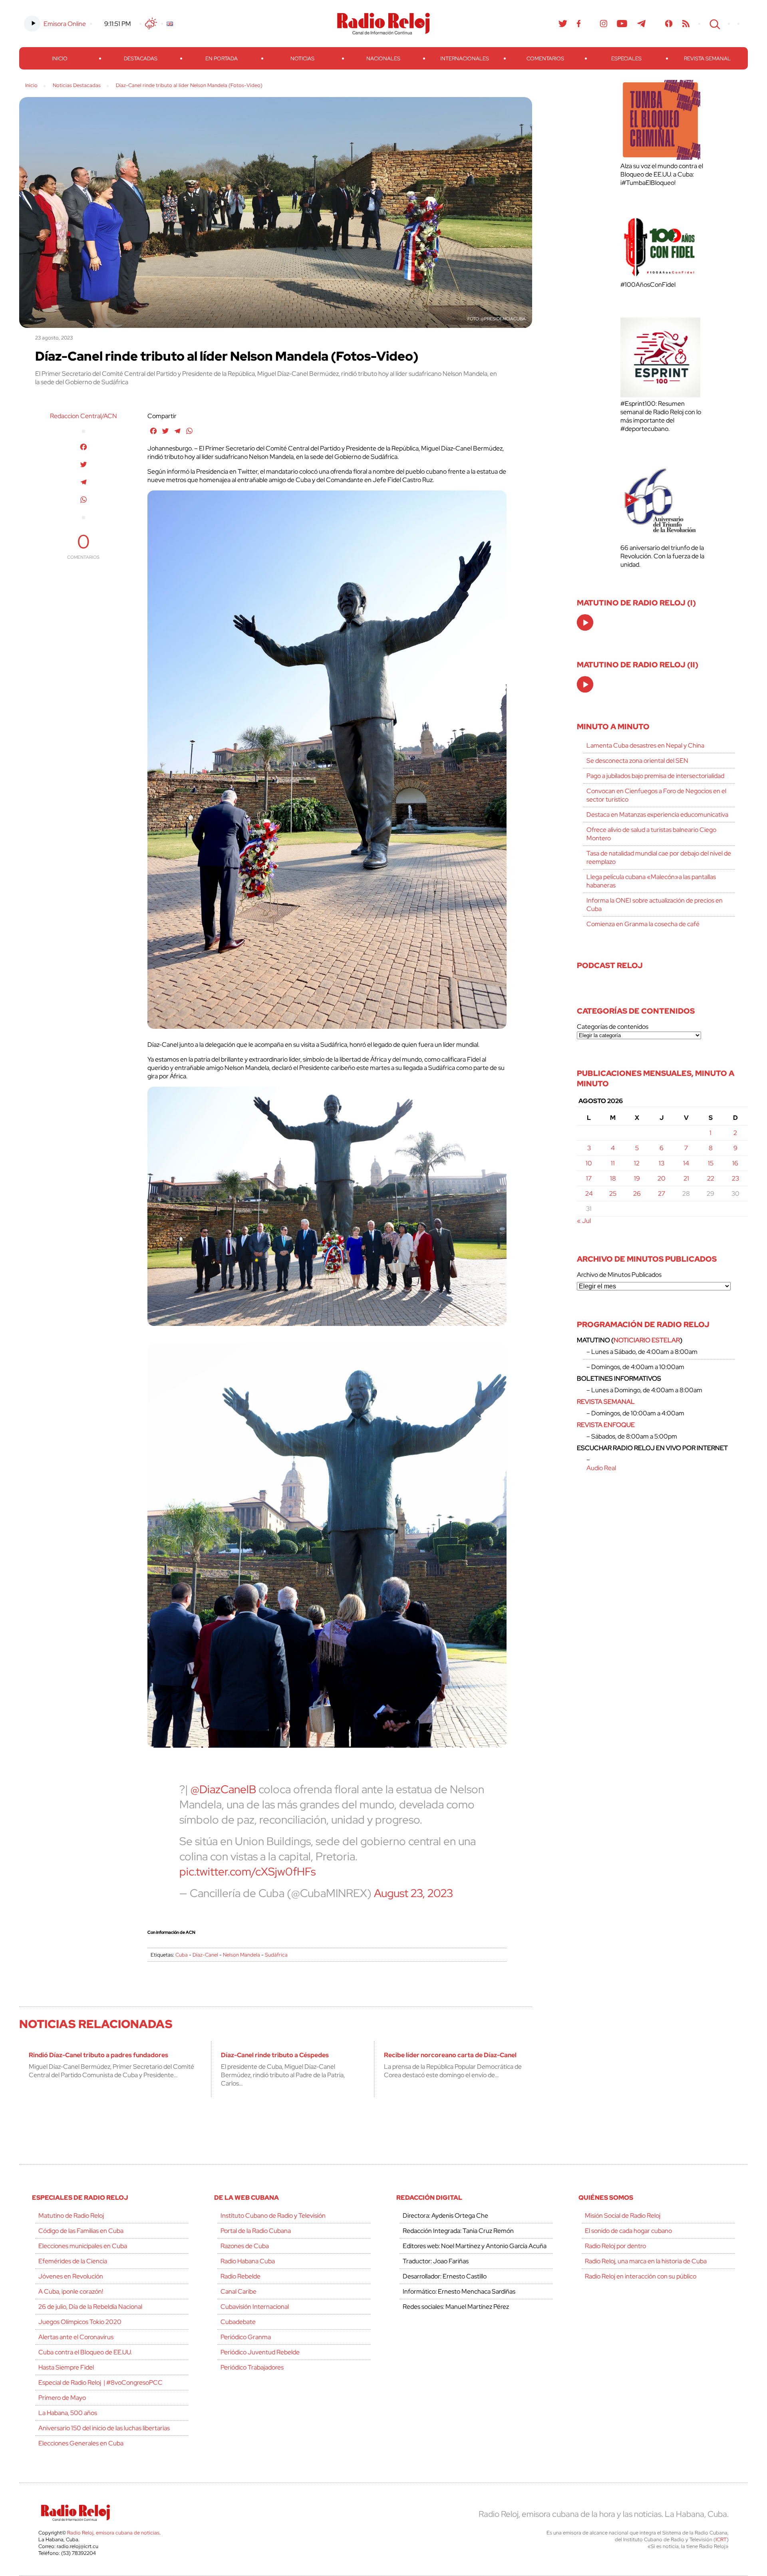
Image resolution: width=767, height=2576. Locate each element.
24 (589, 1194)
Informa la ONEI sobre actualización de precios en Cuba (655, 905)
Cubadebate (238, 2322)
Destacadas (141, 59)
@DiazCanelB (223, 1789)
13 (662, 1163)
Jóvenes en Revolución (71, 2276)
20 (662, 1178)
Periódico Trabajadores (252, 2367)
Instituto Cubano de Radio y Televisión (273, 2216)
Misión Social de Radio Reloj (623, 2216)
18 (613, 1178)
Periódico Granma (246, 2337)
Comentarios (545, 59)
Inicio (60, 59)
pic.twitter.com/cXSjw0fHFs (247, 1871)
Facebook (579, 24)
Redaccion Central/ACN (83, 416)
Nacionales (383, 59)
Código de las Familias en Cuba (81, 2231)
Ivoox (669, 24)
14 (686, 1163)
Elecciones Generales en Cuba (81, 2443)
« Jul (584, 1221)
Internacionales (465, 59)
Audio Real (601, 1468)
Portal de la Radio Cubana (256, 2231)
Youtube (622, 24)
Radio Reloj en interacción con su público (641, 2276)
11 (613, 1163)
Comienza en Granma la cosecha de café (643, 924)
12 (637, 1163)
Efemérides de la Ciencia (73, 2261)
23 (735, 1178)
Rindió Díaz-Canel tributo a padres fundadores (98, 2055)
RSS (686, 24)
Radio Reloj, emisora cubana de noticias (113, 2533)
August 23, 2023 (413, 1893)
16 (735, 1163)
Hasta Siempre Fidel (66, 2367)
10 (589, 1163)
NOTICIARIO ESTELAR (647, 1340)
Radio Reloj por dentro (615, 2246)
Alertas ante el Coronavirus (76, 2337)
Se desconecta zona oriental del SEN (637, 761)
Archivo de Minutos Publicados (619, 1275)
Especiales (626, 59)
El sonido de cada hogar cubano (628, 2231)
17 (589, 1178)
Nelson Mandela (241, 1955)
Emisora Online (65, 24)
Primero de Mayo (62, 2398)
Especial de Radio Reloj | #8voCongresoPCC (100, 2383)
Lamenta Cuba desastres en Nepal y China (645, 745)
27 (662, 1194)
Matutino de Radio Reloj (71, 2216)
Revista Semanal (707, 59)
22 (711, 1178)
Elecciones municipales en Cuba (83, 2246)
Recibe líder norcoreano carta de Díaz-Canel (450, 2055)
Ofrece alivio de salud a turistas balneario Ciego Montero (651, 834)
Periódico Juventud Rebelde (260, 2352)
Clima (151, 24)
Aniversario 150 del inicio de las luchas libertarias (104, 2428)
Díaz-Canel (205, 1955)
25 (613, 1194)
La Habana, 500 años (68, 2413)
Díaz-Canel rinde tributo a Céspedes (275, 2055)
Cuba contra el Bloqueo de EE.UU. (85, 2352)
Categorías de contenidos (613, 1027)
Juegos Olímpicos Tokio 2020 (80, 2322)
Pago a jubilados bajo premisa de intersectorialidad (655, 776)
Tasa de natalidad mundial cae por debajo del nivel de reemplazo (659, 857)
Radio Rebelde (240, 2276)
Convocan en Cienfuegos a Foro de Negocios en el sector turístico (656, 795)
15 (711, 1163)
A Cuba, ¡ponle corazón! (71, 2291)
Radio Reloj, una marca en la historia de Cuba (646, 2261)
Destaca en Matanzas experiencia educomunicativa (657, 815)
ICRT (721, 2539)
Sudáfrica (276, 1955)
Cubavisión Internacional (255, 2307)
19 (637, 1178)
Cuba (182, 1955)
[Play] (586, 623)
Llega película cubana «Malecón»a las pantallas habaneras (651, 881)
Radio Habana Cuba (248, 2261)
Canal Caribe (238, 2291)
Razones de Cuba (245, 2246)
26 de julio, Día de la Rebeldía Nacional (90, 2307)
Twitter (563, 24)
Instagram (604, 24)
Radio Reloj (383, 24)
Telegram (642, 24)
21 (686, 1178)
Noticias (302, 59)
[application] (585, 622)
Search (714, 24)
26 (637, 1194)
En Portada (222, 59)
